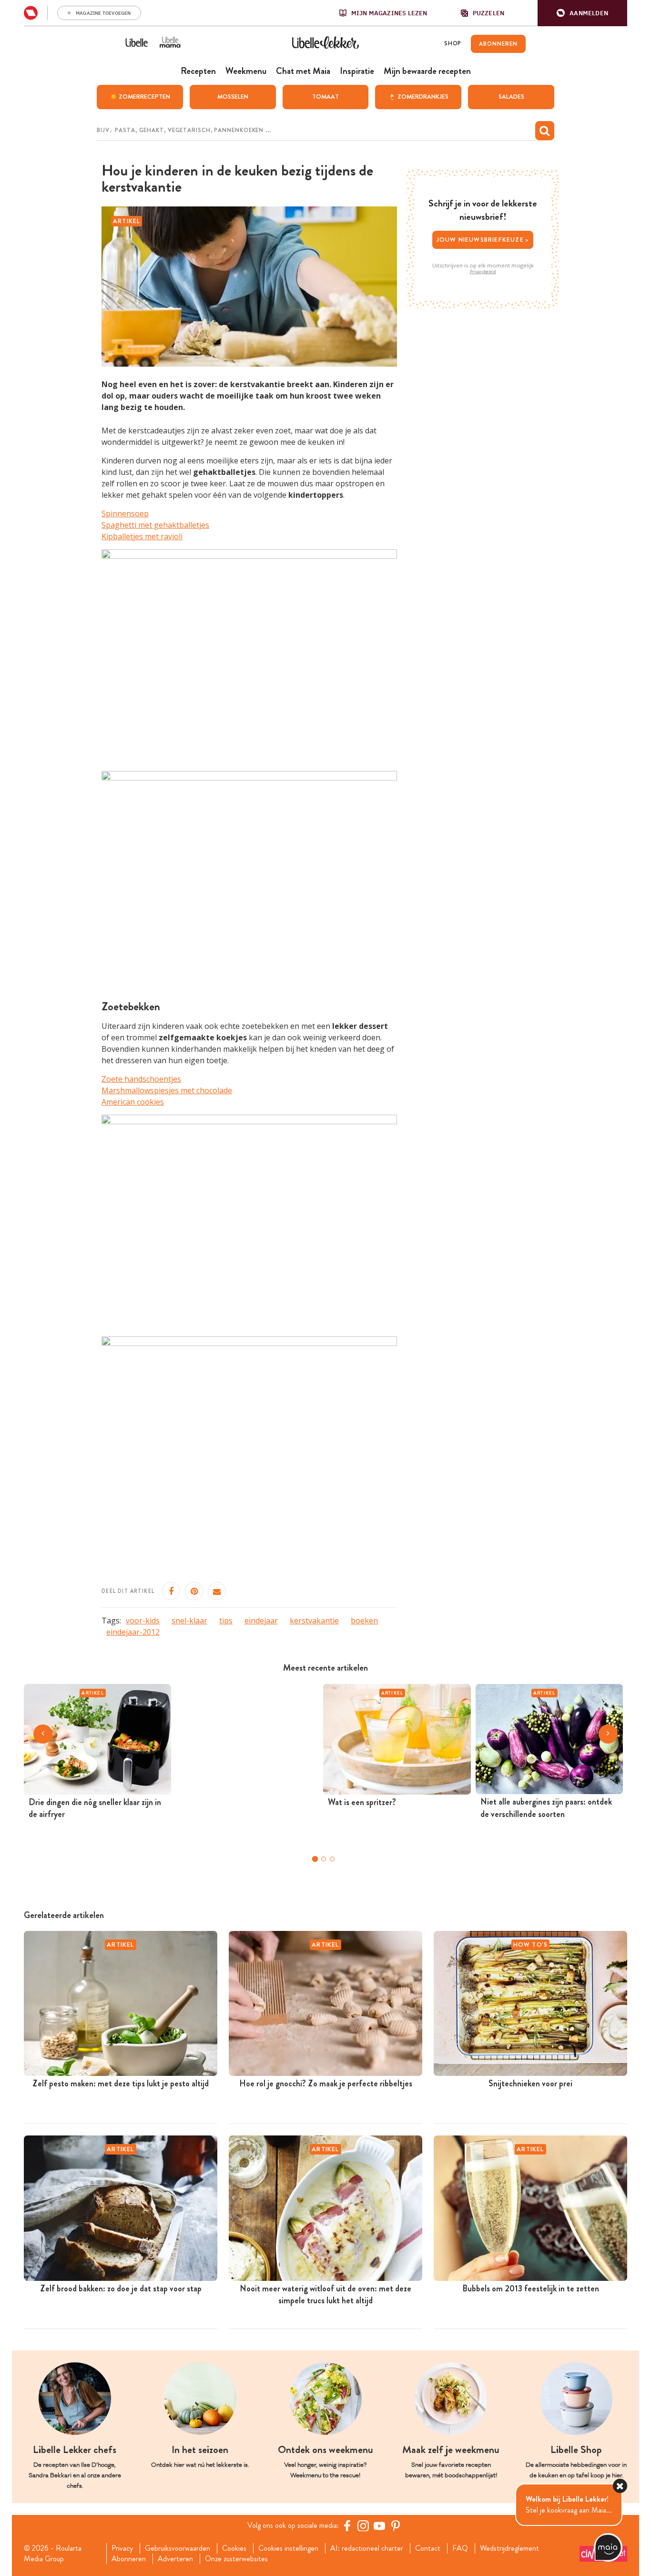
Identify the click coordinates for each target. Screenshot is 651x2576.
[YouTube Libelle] (379, 2525)
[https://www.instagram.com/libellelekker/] (363, 2525)
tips (226, 1621)
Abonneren (129, 2559)
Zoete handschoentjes (141, 1079)
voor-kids (143, 1621)
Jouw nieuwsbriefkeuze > (483, 240)
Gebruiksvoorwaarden (178, 2548)
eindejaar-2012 (133, 1632)
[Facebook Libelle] (347, 2525)
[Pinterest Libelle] (396, 2525)
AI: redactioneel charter (367, 2548)
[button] (582, 13)
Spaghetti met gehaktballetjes (155, 525)
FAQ (460, 2548)
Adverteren (175, 2559)
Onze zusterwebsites (236, 2559)
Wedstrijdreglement (509, 2548)
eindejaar (261, 1621)
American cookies (133, 1102)
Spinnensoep (125, 513)
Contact (428, 2548)
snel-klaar (189, 1621)
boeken (364, 1621)
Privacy (122, 2548)
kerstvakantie (314, 1621)
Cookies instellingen (288, 2548)
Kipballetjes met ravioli (142, 536)
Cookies (234, 2548)
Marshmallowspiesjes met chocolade (167, 1090)
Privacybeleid (483, 272)
